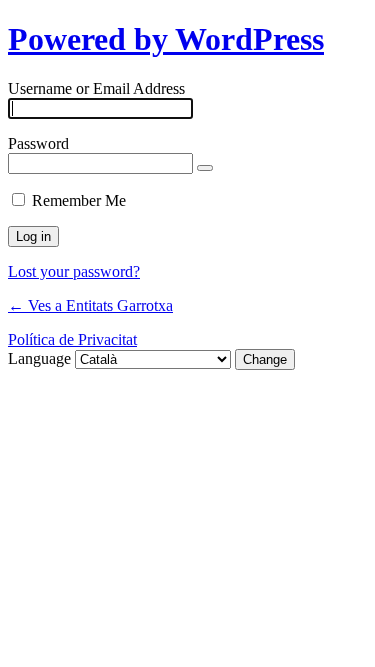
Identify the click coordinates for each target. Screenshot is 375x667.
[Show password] (205, 168)
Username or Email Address (96, 88)
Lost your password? (74, 271)
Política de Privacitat (72, 339)
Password (38, 143)
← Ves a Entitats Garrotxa (90, 305)
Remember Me (79, 200)
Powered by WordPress (166, 39)
